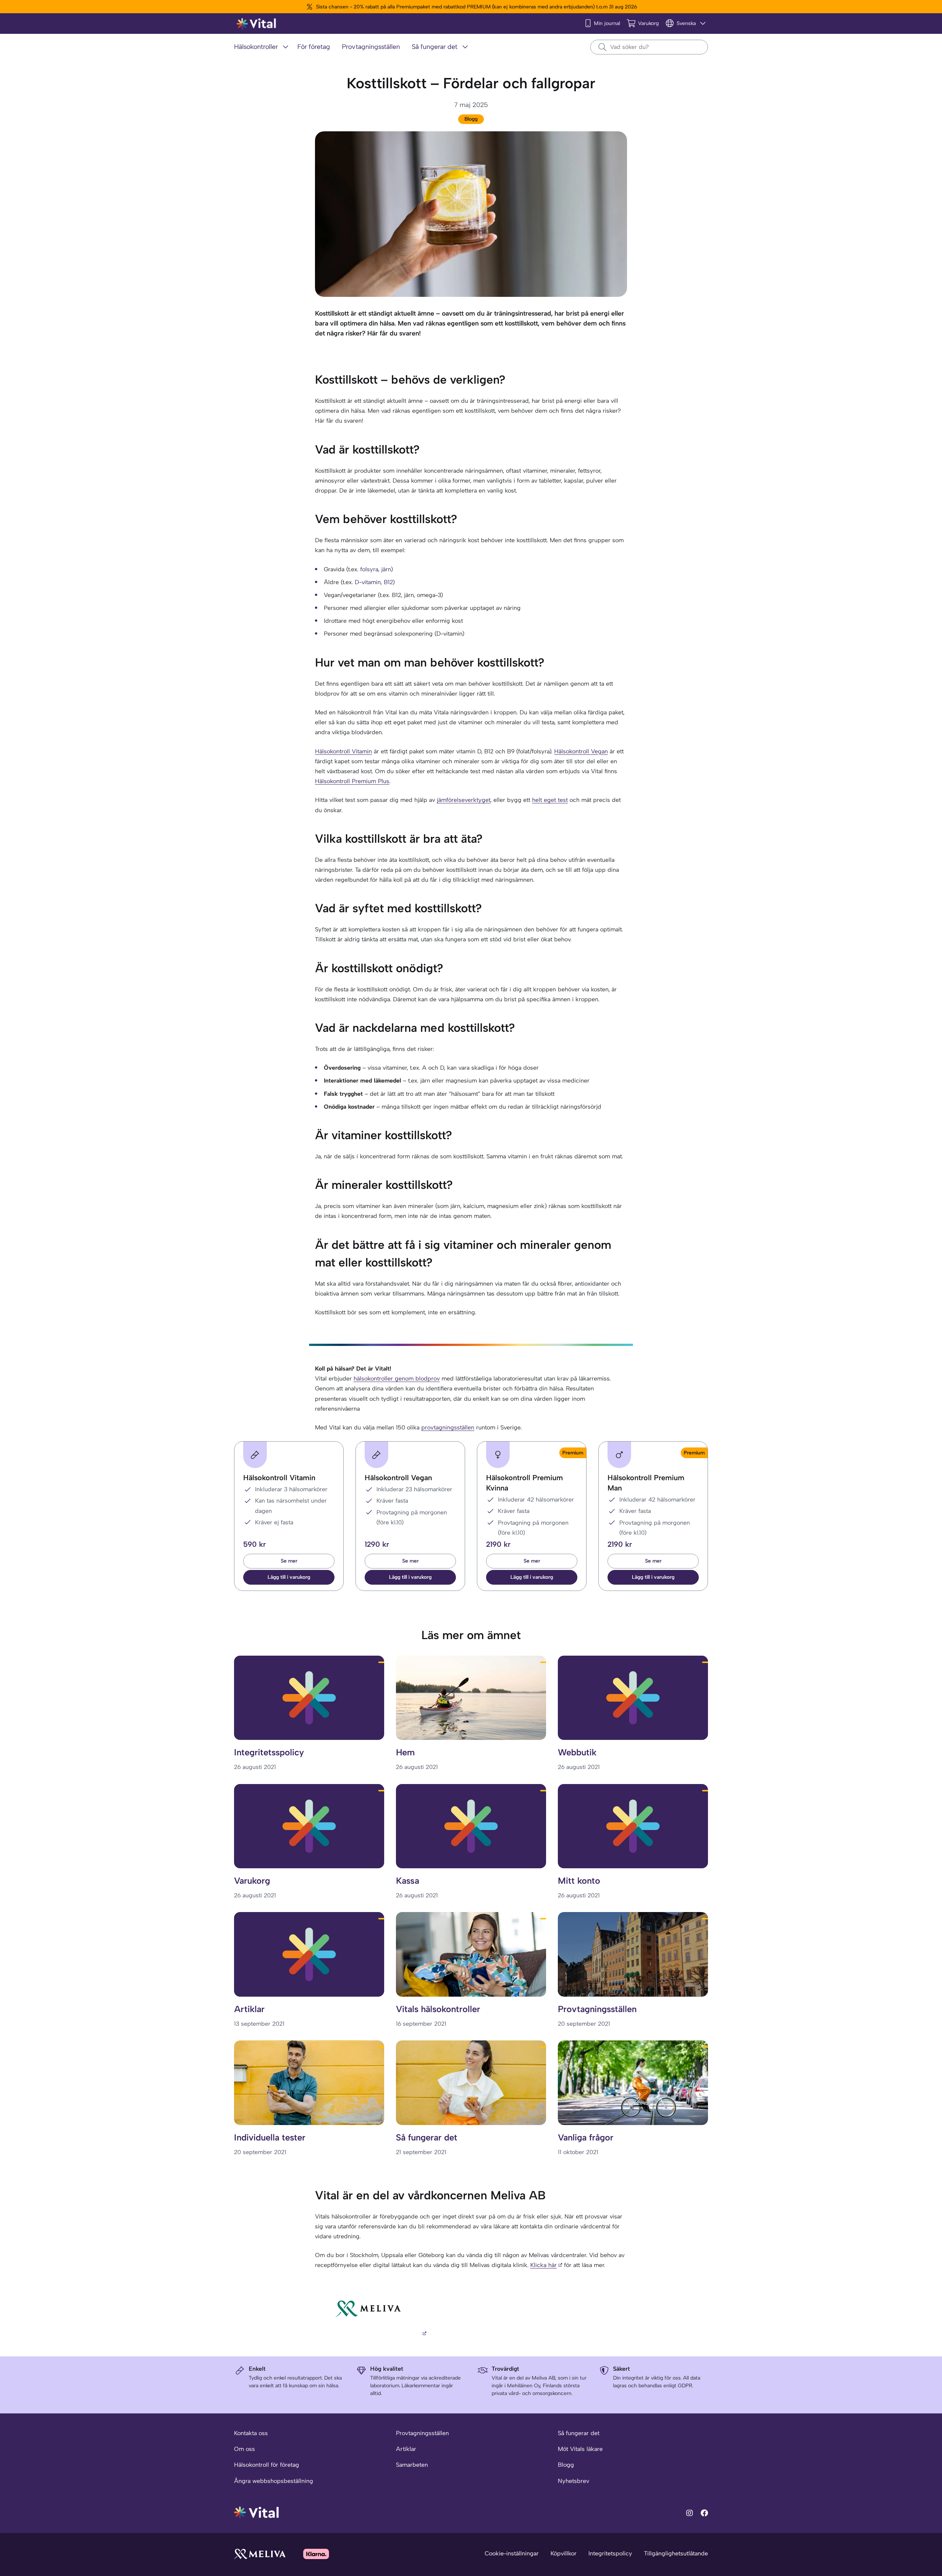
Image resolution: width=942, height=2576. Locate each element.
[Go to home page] (257, 2512)
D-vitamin (368, 582)
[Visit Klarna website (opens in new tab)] (316, 2554)
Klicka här (543, 2265)
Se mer (289, 1561)
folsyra (369, 569)
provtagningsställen (448, 1427)
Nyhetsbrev (573, 2481)
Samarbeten (412, 2465)
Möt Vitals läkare (580, 2449)
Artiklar (406, 2449)
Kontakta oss (251, 2433)
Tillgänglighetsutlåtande (676, 2553)
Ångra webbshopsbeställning (274, 2481)
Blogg (471, 119)
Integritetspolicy (610, 2553)
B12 (388, 582)
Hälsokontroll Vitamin (343, 751)
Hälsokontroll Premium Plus (352, 781)
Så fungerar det (579, 2433)
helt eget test (550, 800)
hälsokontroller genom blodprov (397, 1378)
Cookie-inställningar (512, 2553)
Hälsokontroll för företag (267, 2465)
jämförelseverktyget (464, 800)
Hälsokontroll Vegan (581, 751)
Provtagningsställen (422, 2433)
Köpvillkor (564, 2553)
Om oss (245, 2449)
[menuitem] (263, 47)
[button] (289, 1577)
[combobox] (649, 47)
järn (386, 569)
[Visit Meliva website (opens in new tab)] (260, 2554)
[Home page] (257, 24)
